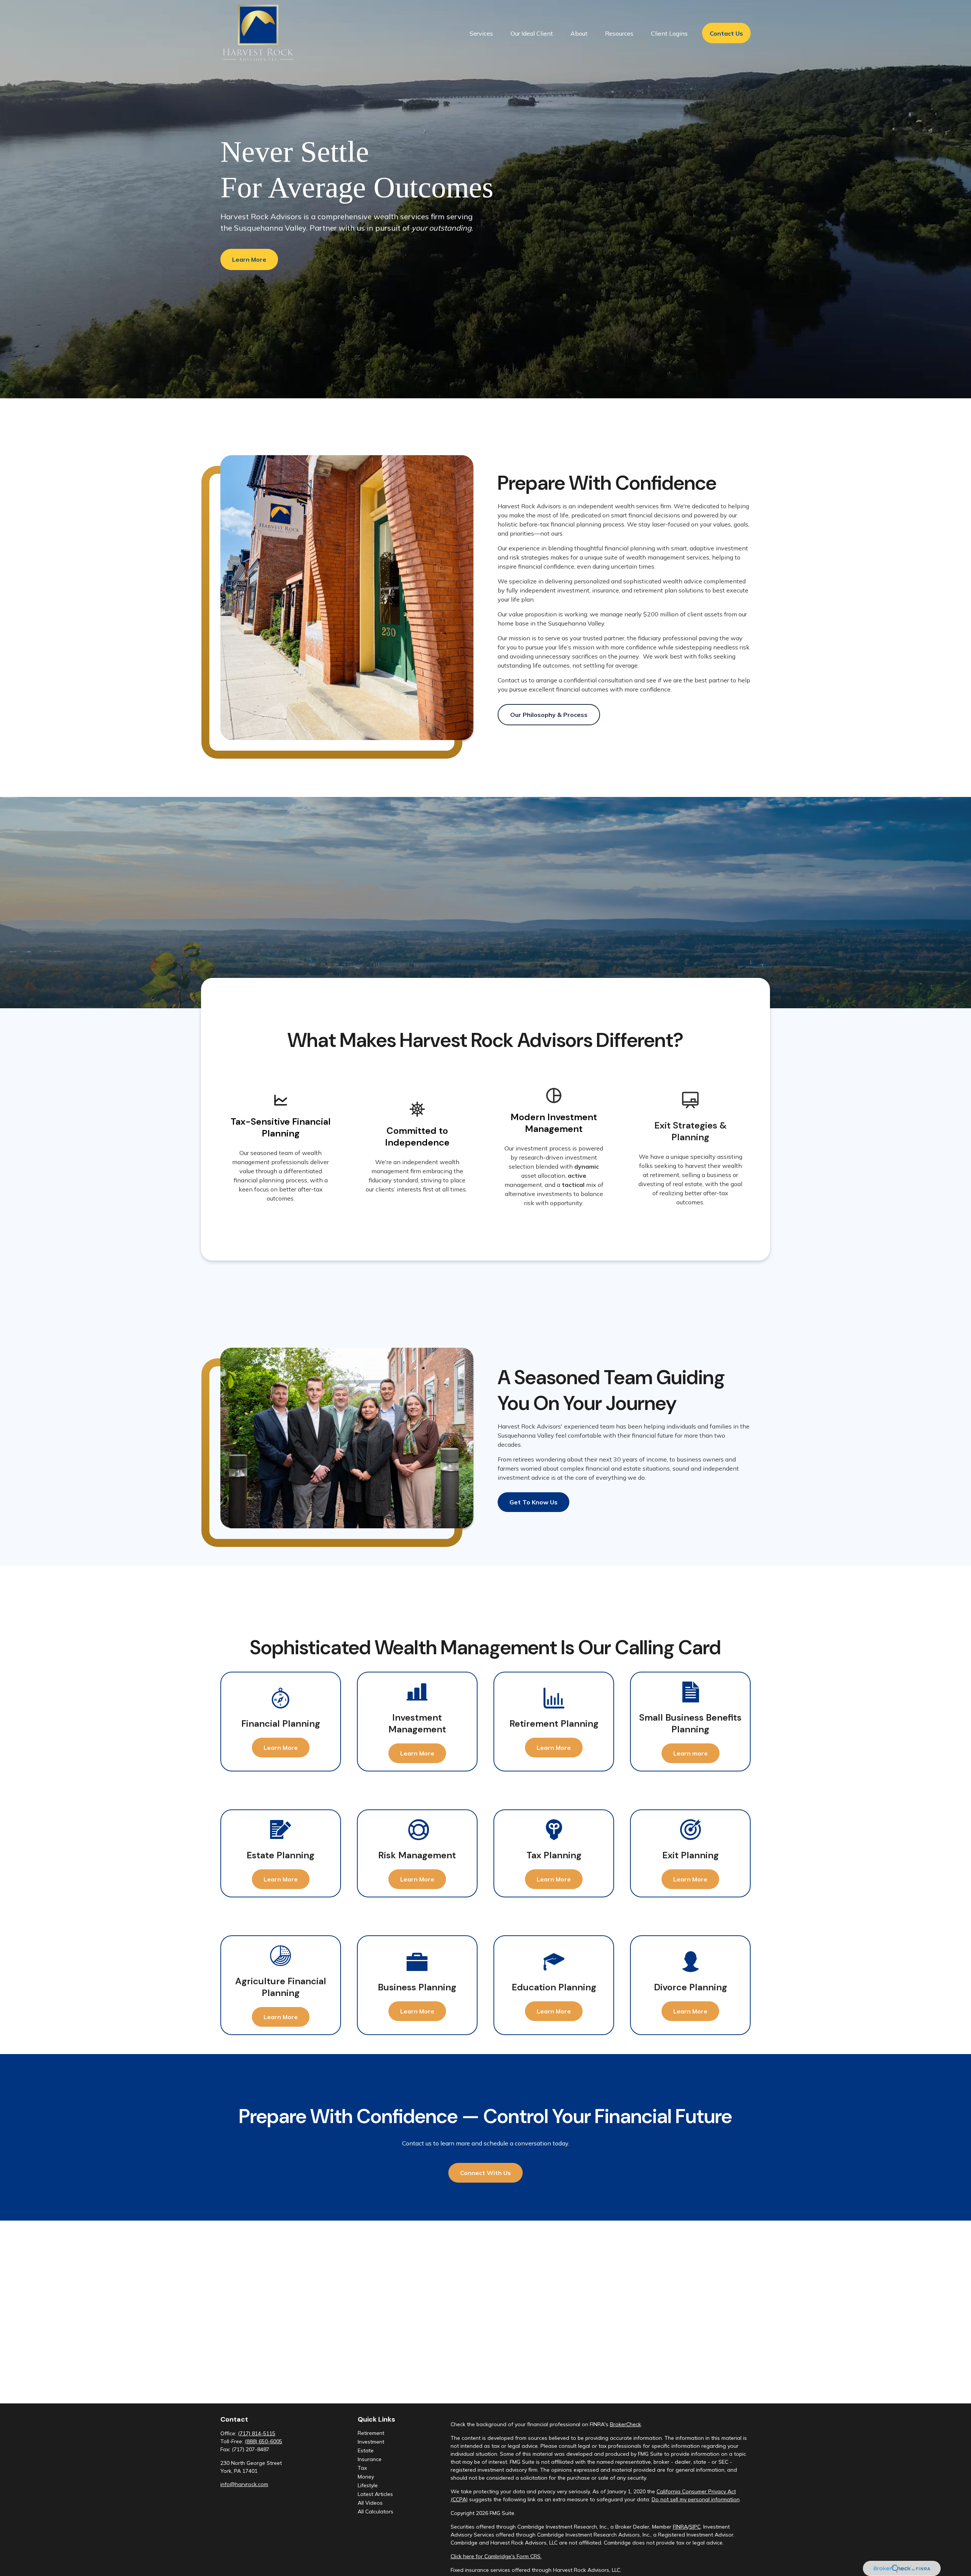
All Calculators (376, 2512)
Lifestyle (368, 2485)
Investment (371, 2442)
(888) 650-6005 (263, 2441)
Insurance (370, 2459)
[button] (481, 33)
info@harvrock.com (244, 2484)
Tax (362, 2468)
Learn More (249, 259)
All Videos (370, 2503)
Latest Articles (375, 2494)
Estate (366, 2450)
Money (366, 2477)
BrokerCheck (625, 2424)
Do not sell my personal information (696, 2499)
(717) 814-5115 (257, 2433)
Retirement (371, 2433)
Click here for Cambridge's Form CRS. (496, 2556)
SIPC (695, 2527)
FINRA (680, 2527)
